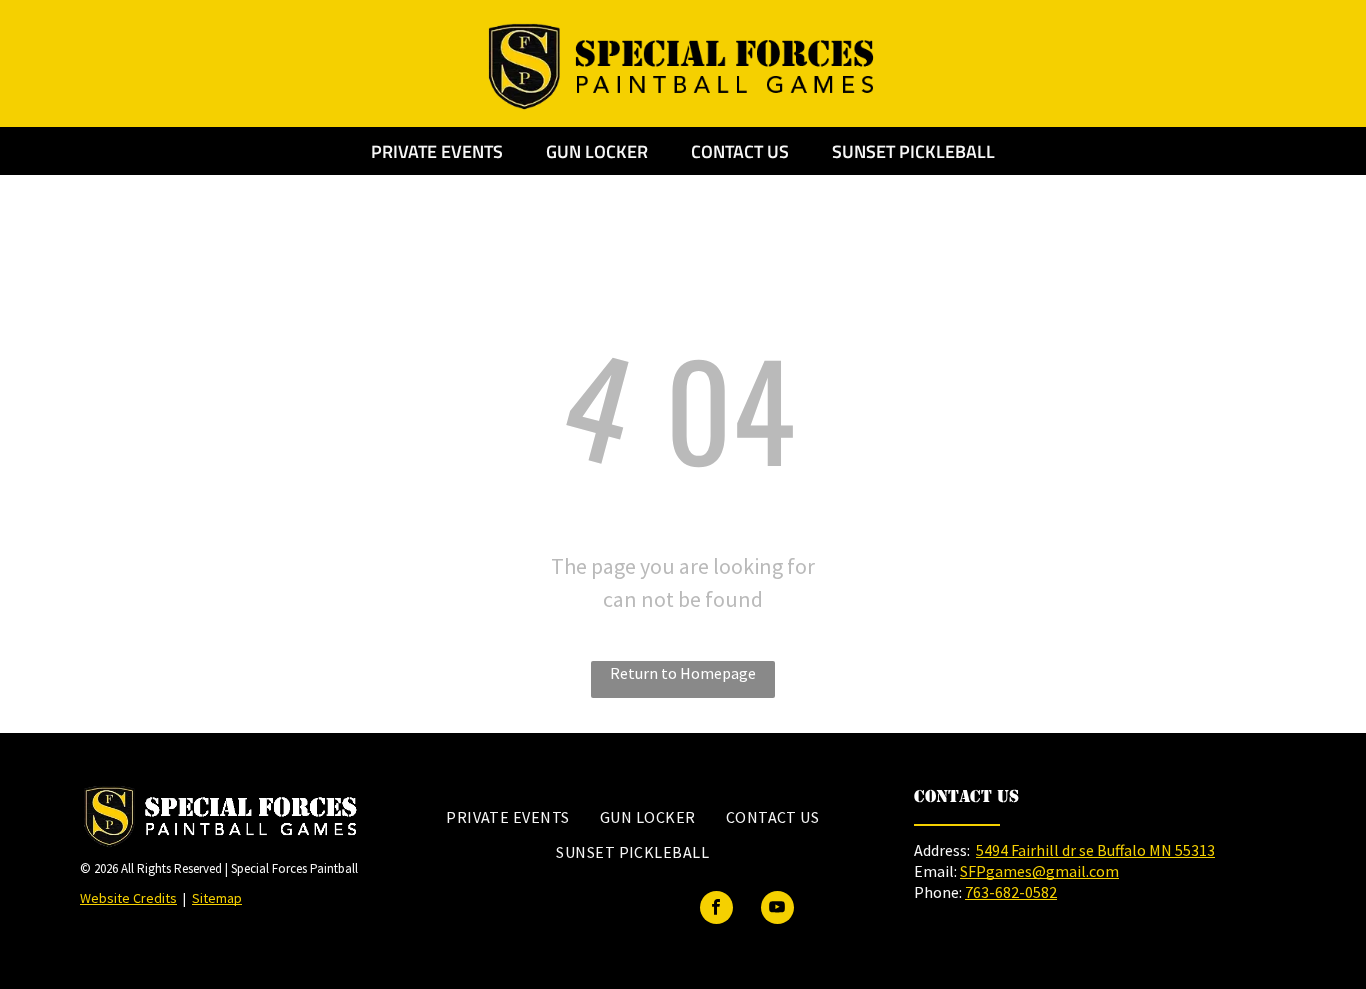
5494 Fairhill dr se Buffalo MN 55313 (1095, 850)
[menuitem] (508, 817)
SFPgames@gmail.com (1039, 871)
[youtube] (777, 910)
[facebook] (716, 910)
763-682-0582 (1011, 892)
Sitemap (217, 898)
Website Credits (128, 898)
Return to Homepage (683, 673)
